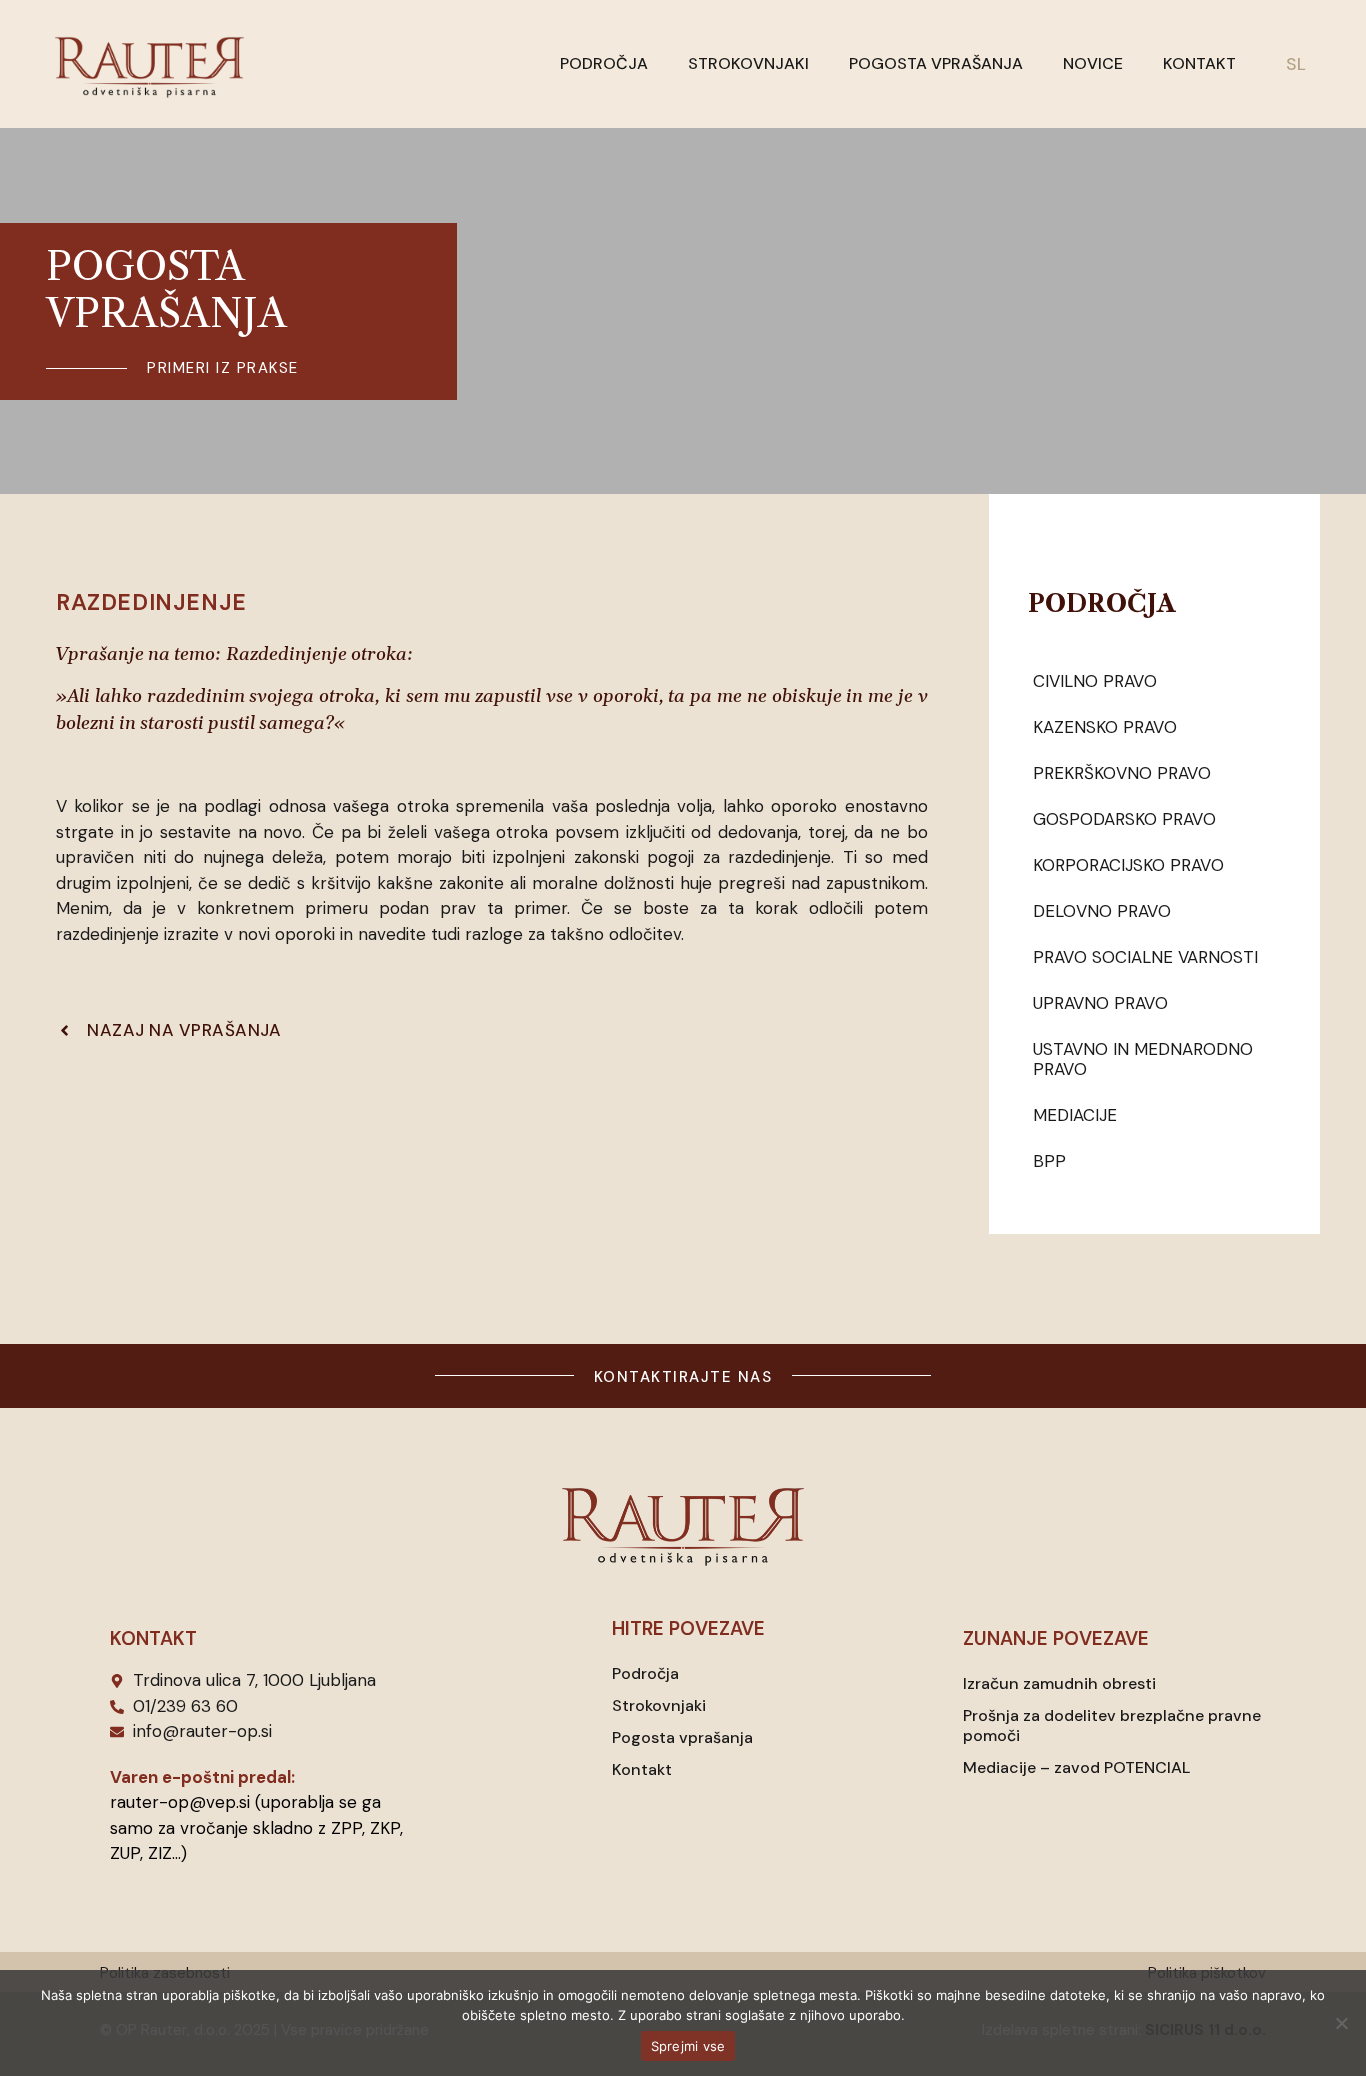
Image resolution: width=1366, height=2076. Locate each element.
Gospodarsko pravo (1124, 819)
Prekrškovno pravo (1122, 773)
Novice (1093, 63)
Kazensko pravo (1105, 727)
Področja (604, 63)
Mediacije (1075, 1115)
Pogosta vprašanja (936, 63)
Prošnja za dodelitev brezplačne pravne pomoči (1112, 1725)
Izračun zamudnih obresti (1059, 1683)
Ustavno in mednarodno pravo (1143, 1059)
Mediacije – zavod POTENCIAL (1076, 1767)
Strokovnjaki (748, 63)
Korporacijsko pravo (1128, 865)
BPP (1049, 1161)
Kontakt (1199, 63)
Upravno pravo (1100, 1003)
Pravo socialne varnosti (1145, 957)
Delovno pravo (1102, 911)
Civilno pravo (1095, 681)
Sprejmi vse (688, 2046)
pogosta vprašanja (166, 289)
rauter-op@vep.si (180, 1802)
